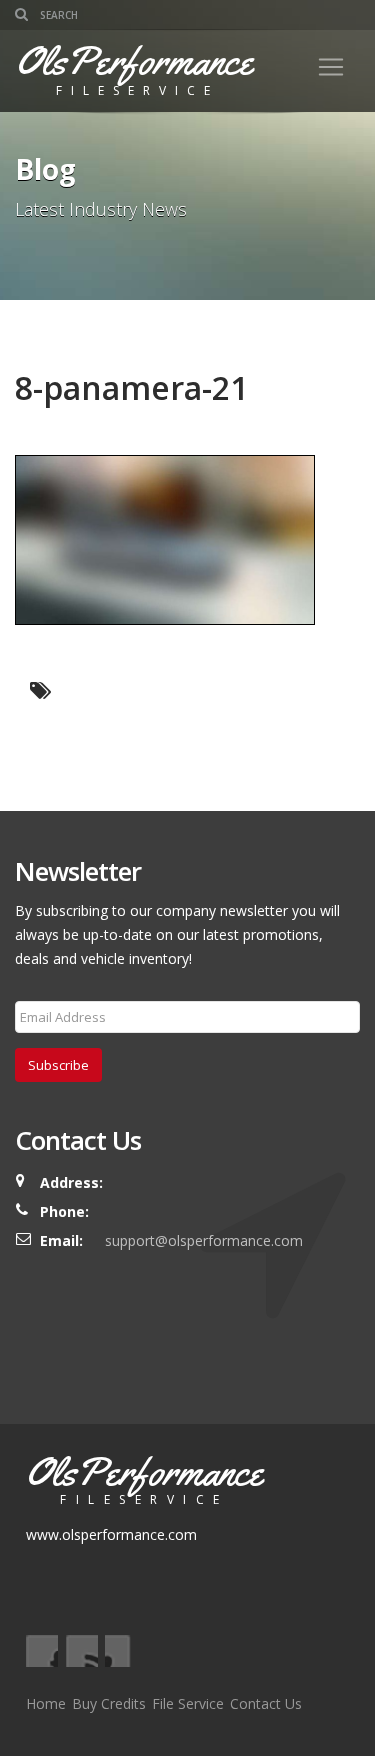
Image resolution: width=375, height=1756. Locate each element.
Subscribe (58, 1065)
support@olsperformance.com (204, 1240)
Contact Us (266, 1703)
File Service (188, 1703)
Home (46, 1703)
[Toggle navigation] (331, 67)
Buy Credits (109, 1703)
